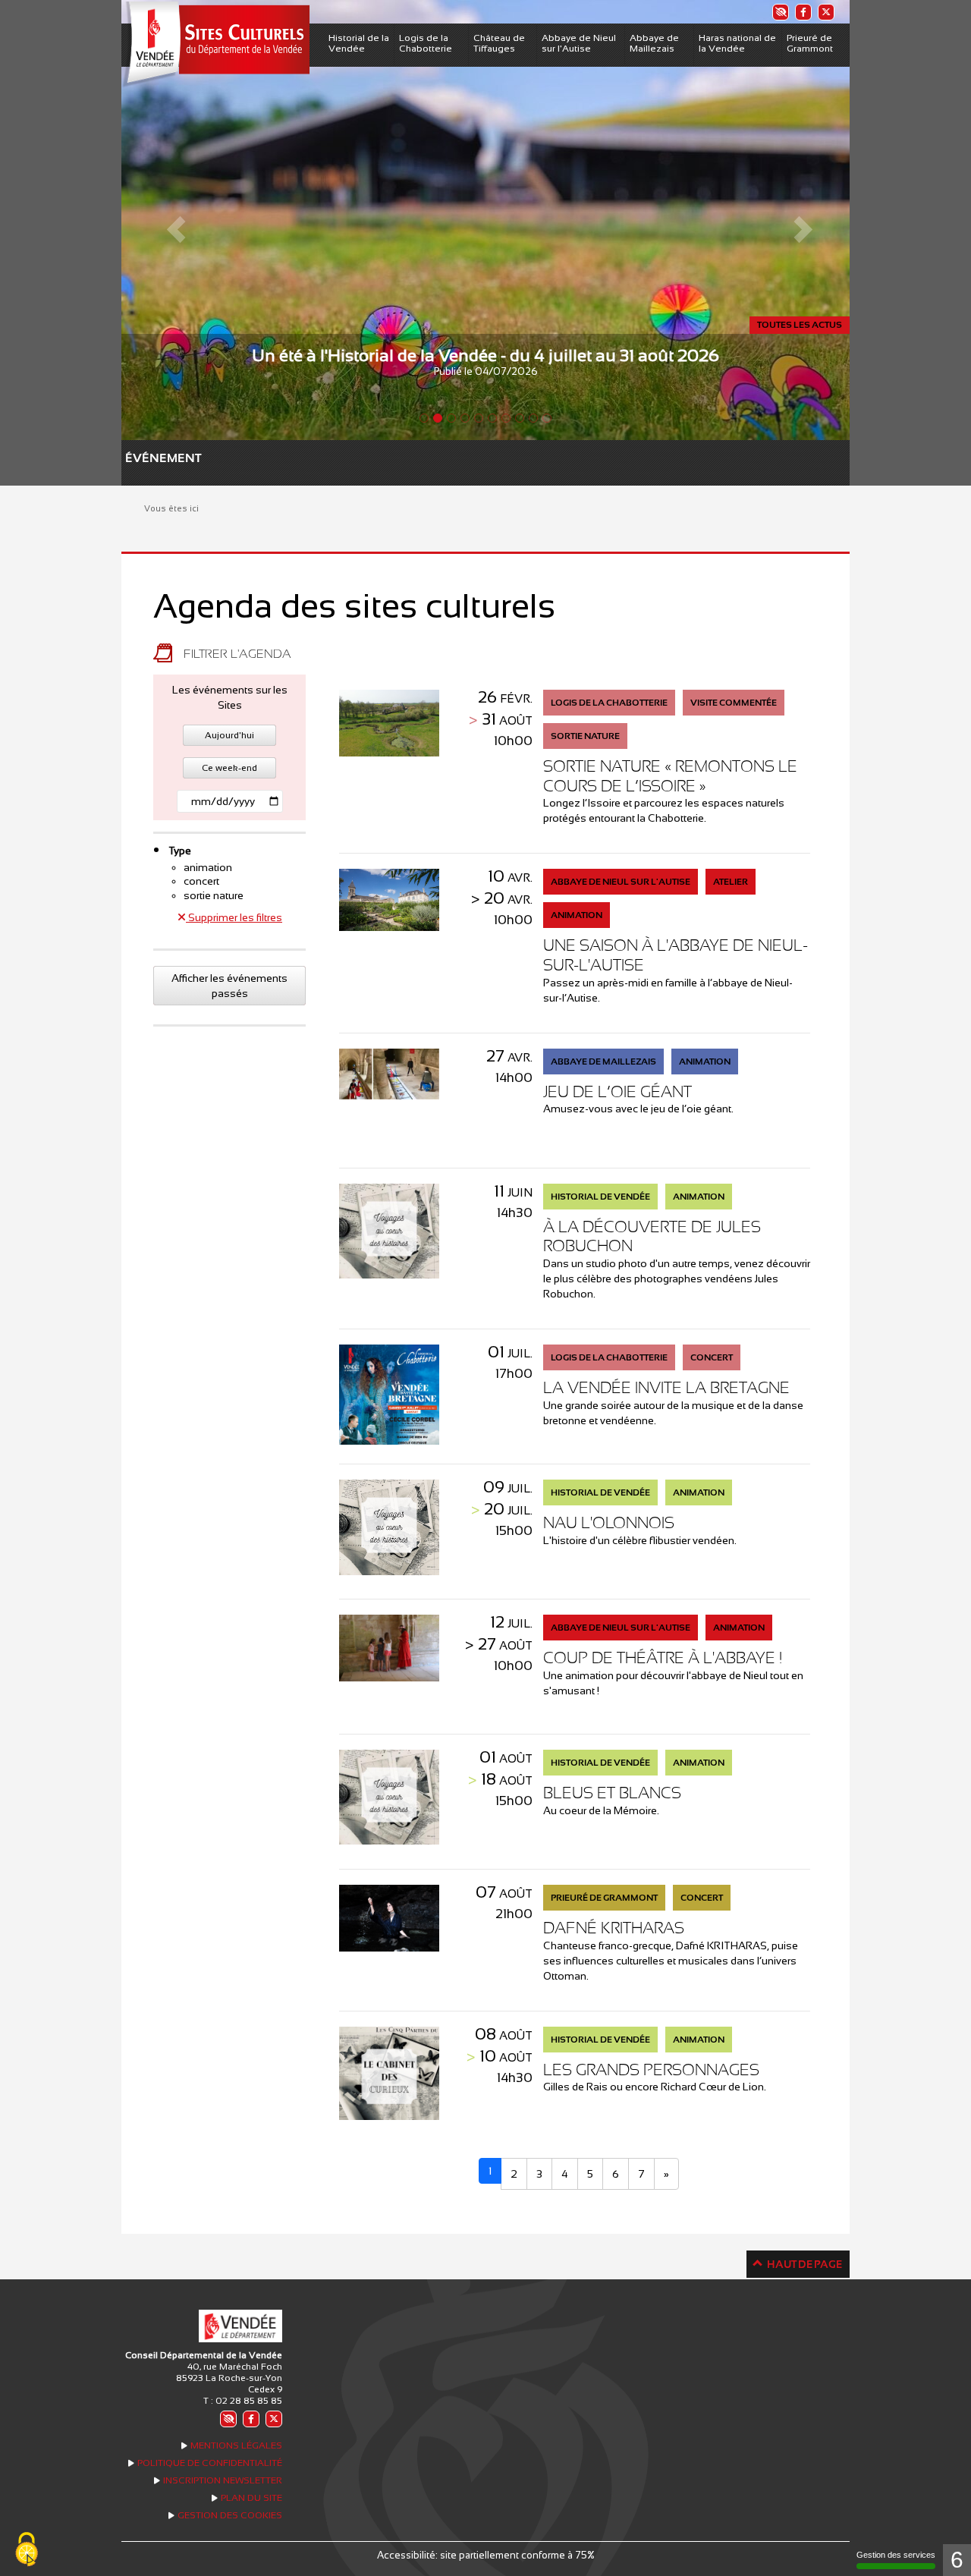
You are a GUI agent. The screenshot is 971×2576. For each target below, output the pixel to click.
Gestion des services (896, 2555)
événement (133, 458)
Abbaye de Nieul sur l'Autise (579, 43)
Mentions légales (236, 2445)
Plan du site (251, 2498)
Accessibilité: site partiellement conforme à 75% (486, 2555)
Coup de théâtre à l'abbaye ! (663, 1658)
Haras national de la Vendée (737, 43)
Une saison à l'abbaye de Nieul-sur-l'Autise (676, 955)
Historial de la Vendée (359, 43)
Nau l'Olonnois (609, 1522)
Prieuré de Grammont (810, 43)
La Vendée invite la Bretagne (666, 1387)
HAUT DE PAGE (804, 2264)
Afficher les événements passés (229, 986)
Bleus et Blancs (612, 1793)
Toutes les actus (800, 325)
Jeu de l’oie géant (617, 1091)
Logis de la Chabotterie (426, 43)
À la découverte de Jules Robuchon (652, 1236)
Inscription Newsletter (223, 2480)
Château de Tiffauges (499, 43)
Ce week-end (229, 768)
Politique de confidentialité (210, 2463)
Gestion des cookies (230, 2515)
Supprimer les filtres (234, 917)
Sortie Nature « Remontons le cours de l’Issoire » (670, 776)
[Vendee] (215, 44)
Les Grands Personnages (651, 2070)
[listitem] (780, 12)
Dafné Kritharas (614, 1928)
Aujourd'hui (229, 735)
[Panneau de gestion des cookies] (27, 2550)
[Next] (795, 220)
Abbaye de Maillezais (654, 43)
